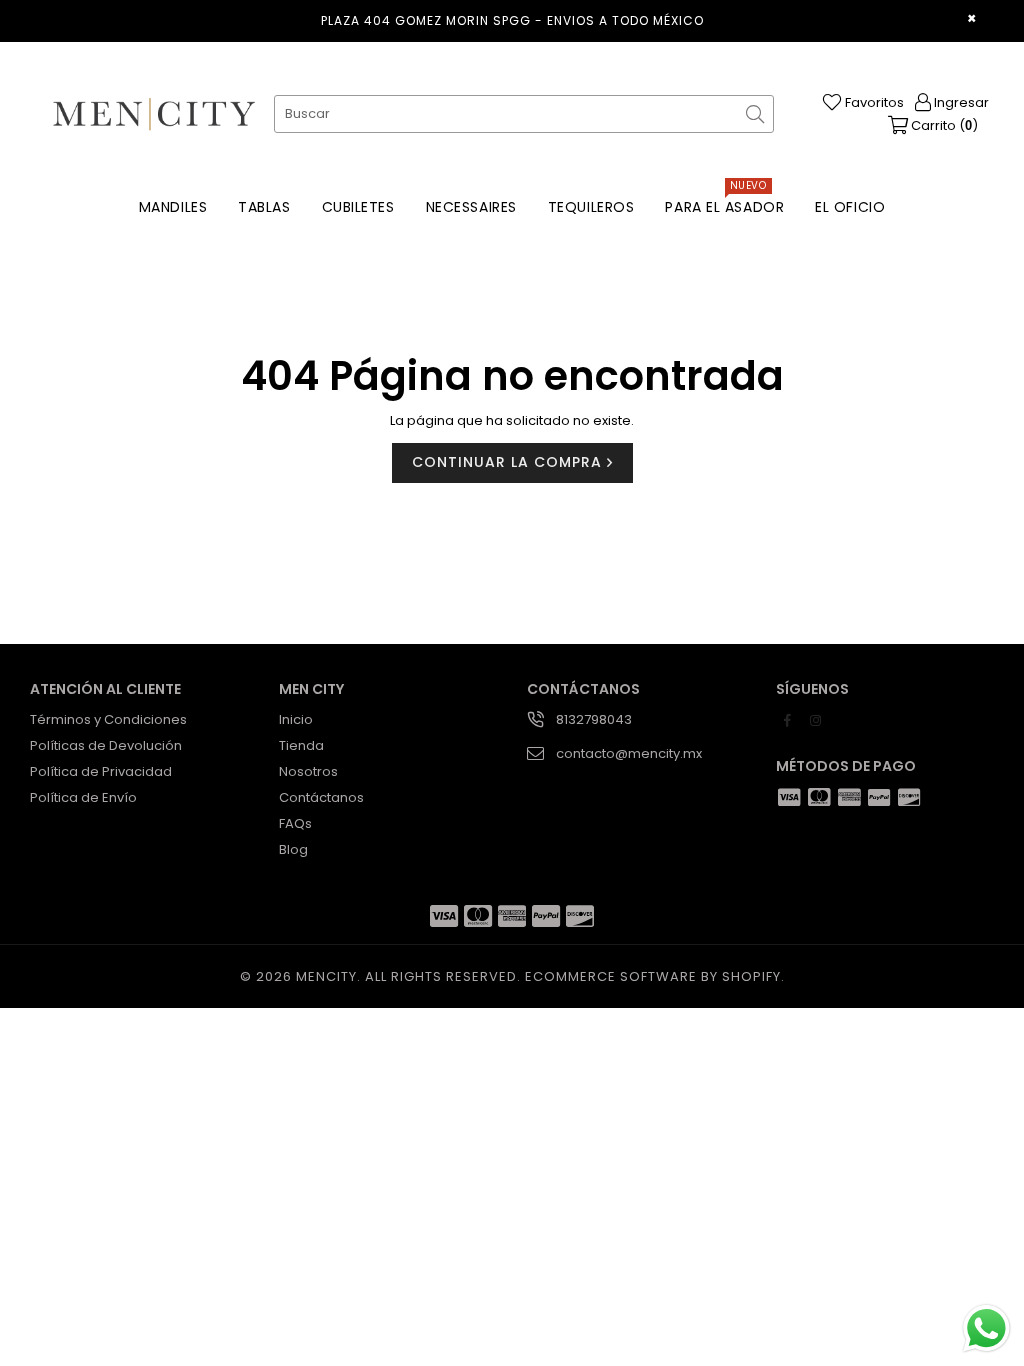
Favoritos (873, 102)
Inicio (296, 719)
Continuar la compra (509, 462)
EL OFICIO (850, 207)
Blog (293, 849)
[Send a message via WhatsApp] (986, 1328)
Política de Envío (83, 797)
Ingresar (960, 102)
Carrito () (943, 125)
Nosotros (308, 771)
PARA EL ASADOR (724, 202)
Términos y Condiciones (108, 719)
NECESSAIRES (471, 207)
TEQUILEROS (591, 207)
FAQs (295, 823)
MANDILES (173, 207)
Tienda (301, 745)
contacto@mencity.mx (629, 753)
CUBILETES (358, 207)
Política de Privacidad (101, 771)
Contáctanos (321, 797)
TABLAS (264, 207)
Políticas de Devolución (106, 745)
